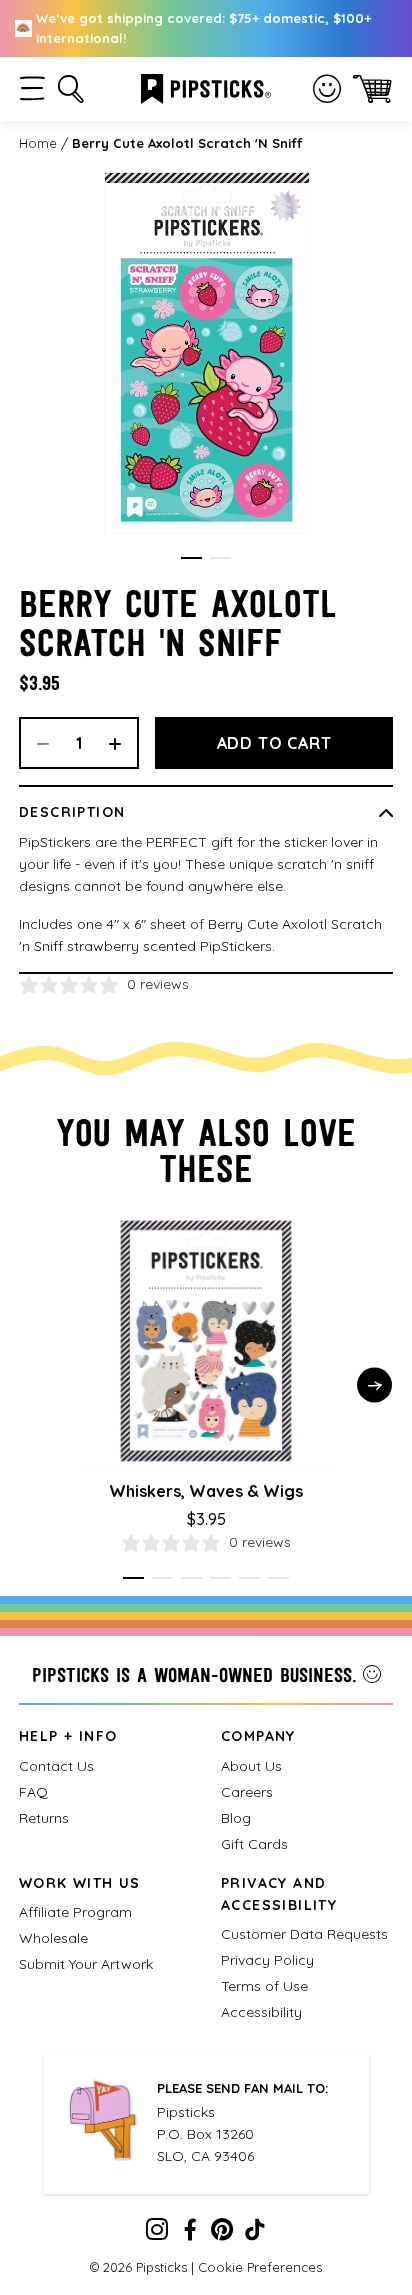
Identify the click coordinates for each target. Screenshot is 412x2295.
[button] (32, 88)
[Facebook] (190, 2234)
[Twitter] (222, 2234)
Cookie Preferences (260, 2267)
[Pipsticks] (206, 87)
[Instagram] (157, 2234)
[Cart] (372, 88)
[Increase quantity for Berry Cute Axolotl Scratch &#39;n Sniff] (122, 743)
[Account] (327, 89)
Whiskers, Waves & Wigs (206, 1491)
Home (38, 143)
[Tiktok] (255, 2234)
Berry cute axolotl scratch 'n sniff (187, 143)
